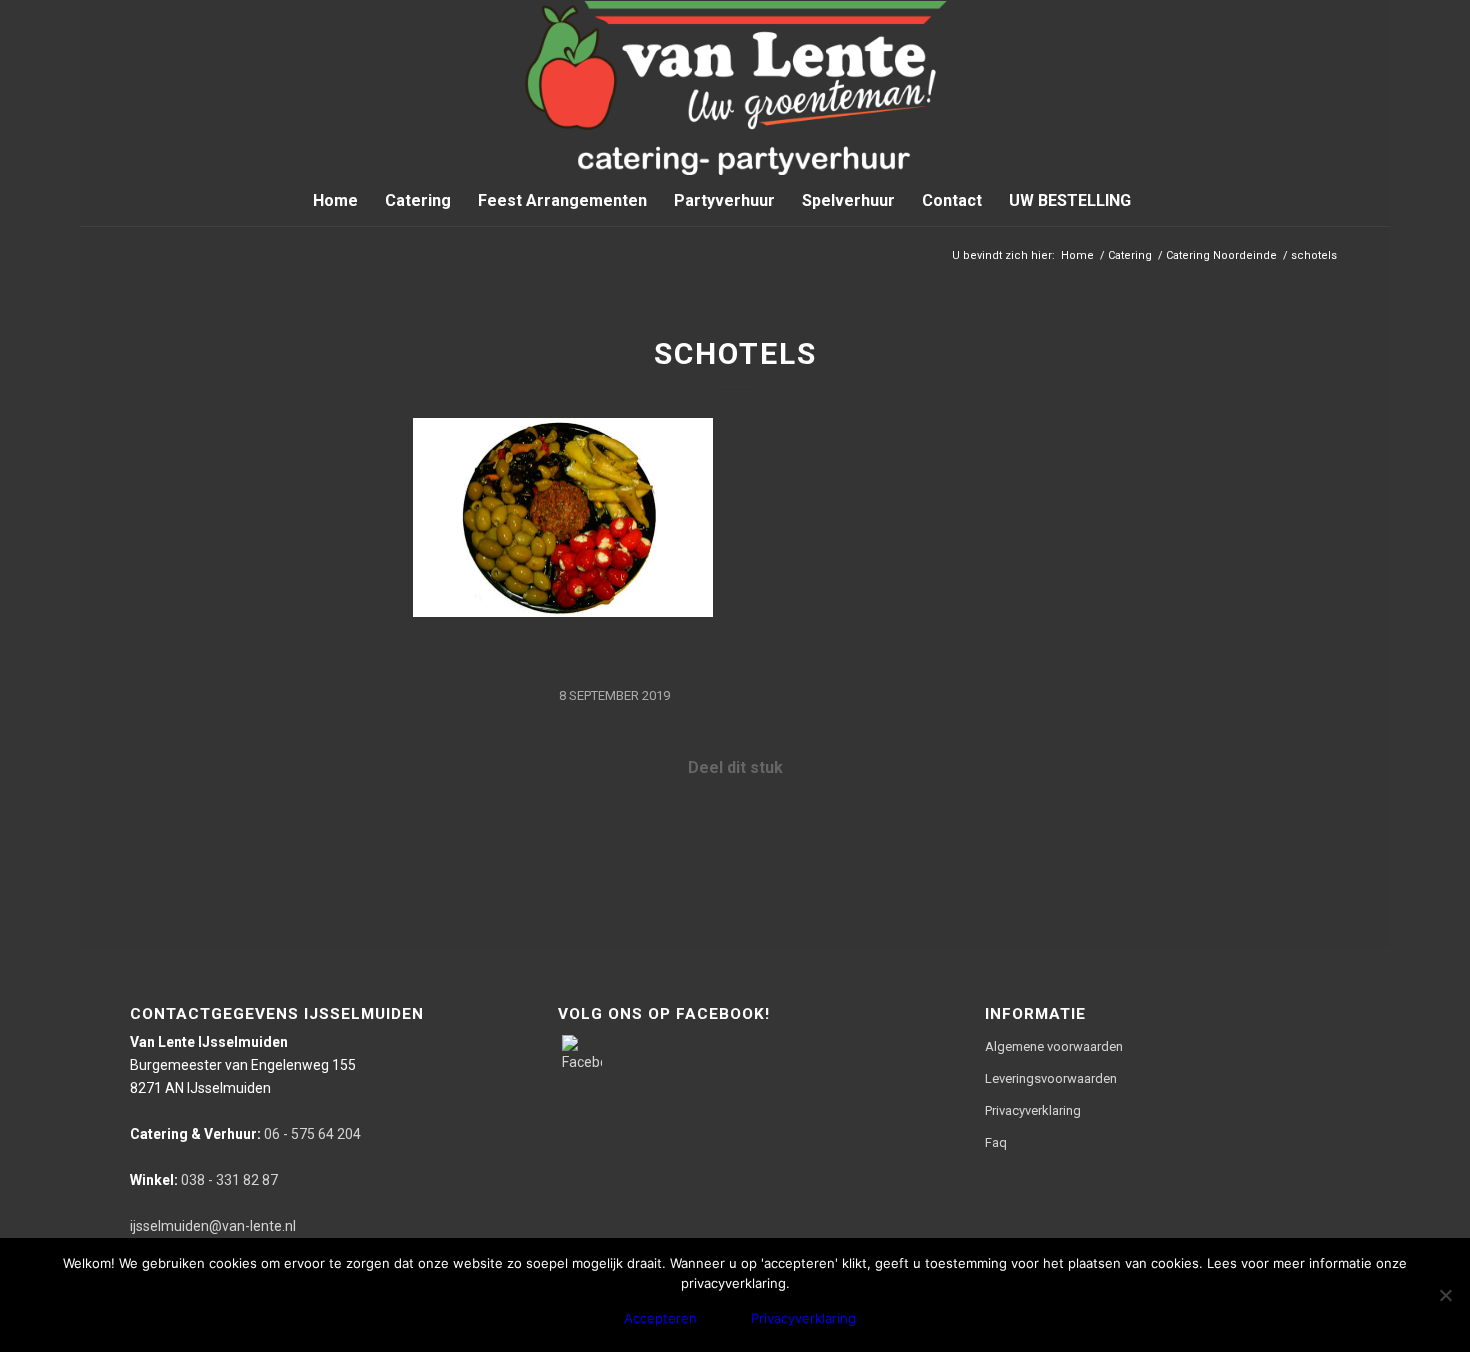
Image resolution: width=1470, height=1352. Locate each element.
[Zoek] (1157, 201)
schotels (735, 353)
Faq (996, 1142)
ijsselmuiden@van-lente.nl (213, 1226)
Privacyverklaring (1033, 1110)
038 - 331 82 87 (204, 1180)
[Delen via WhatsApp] (735, 825)
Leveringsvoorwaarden (1051, 1078)
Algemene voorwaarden (1054, 1046)
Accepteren (660, 1318)
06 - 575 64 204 (245, 1134)
